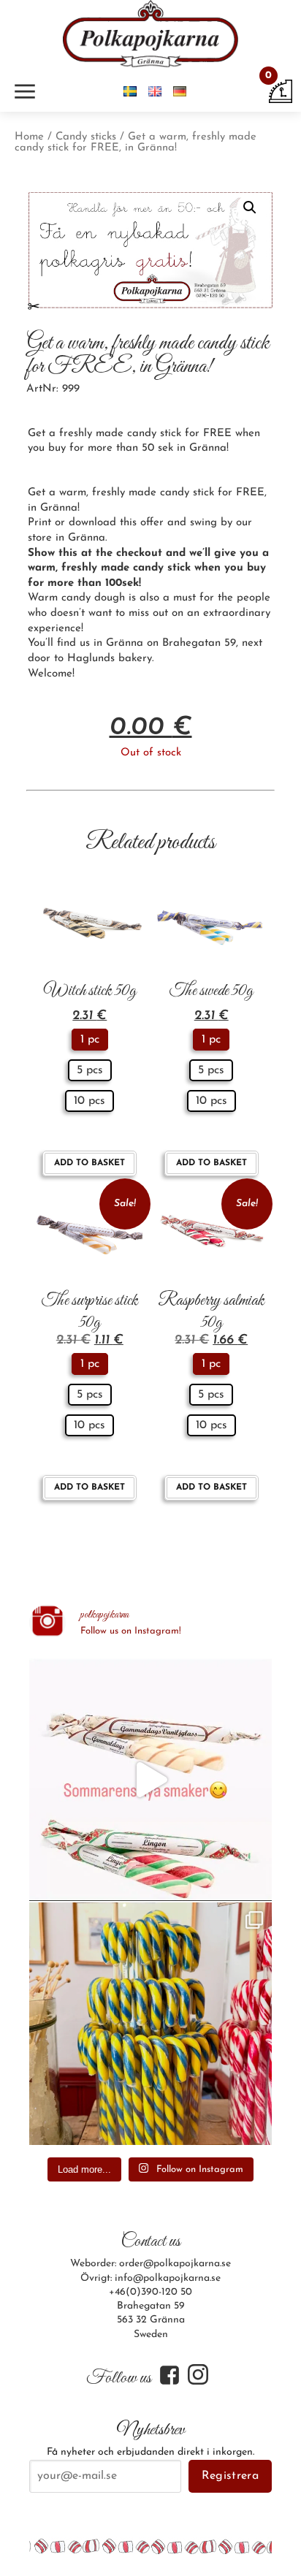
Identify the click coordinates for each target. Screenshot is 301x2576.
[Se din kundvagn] (281, 91)
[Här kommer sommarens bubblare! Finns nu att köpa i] (150, 1780)
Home (29, 137)
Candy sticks (86, 137)
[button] (250, 207)
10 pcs (89, 1101)
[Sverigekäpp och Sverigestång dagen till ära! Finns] (150, 2024)
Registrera (230, 2476)
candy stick (162, 568)
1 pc (90, 1040)
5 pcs (90, 1070)
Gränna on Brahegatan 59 (171, 643)
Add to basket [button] (89, 1163)
